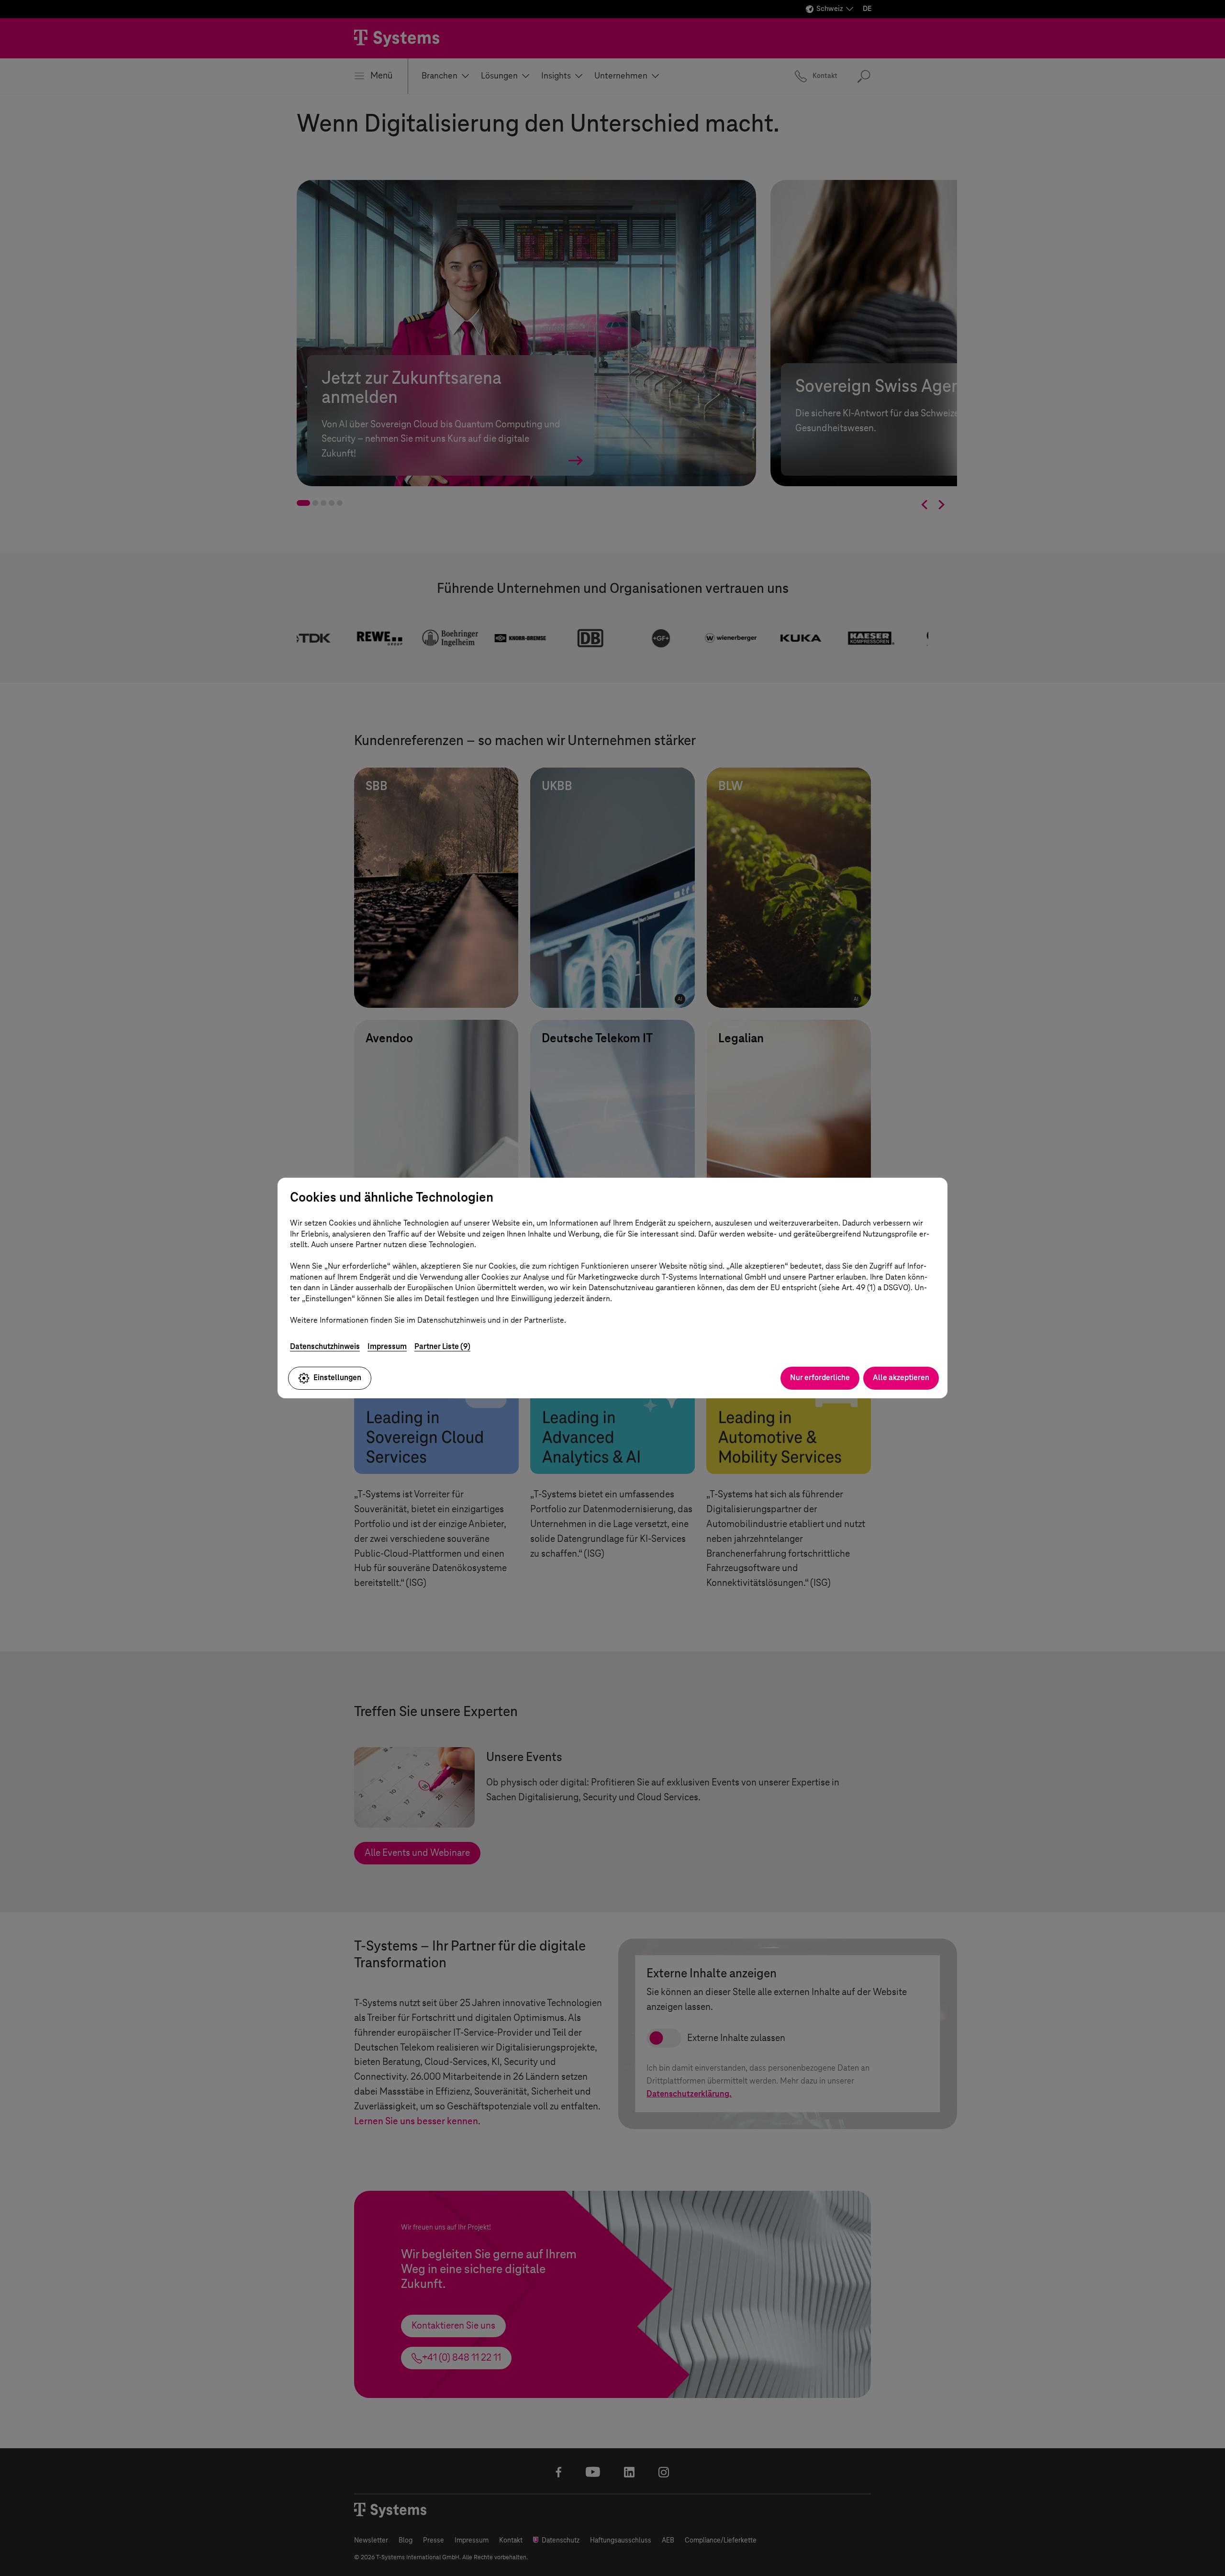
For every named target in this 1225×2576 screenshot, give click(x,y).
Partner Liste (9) (442, 1346)
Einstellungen (337, 1377)
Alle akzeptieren (901, 1377)
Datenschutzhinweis (325, 1346)
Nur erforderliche (820, 1377)
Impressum (387, 1346)
